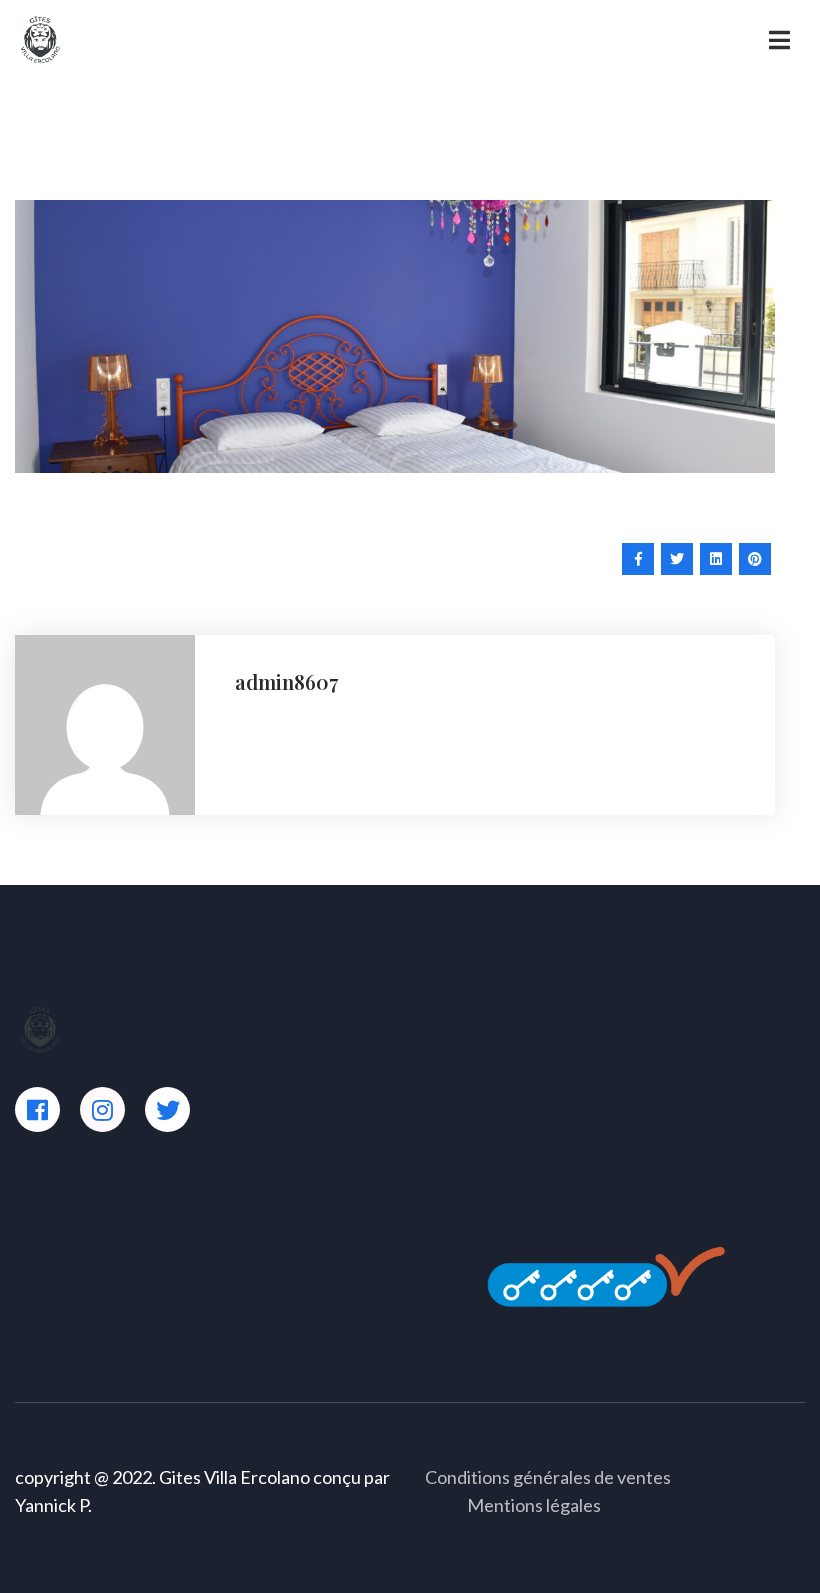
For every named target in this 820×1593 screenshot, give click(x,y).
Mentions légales (534, 1505)
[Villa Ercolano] (40, 38)
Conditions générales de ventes (548, 1477)
